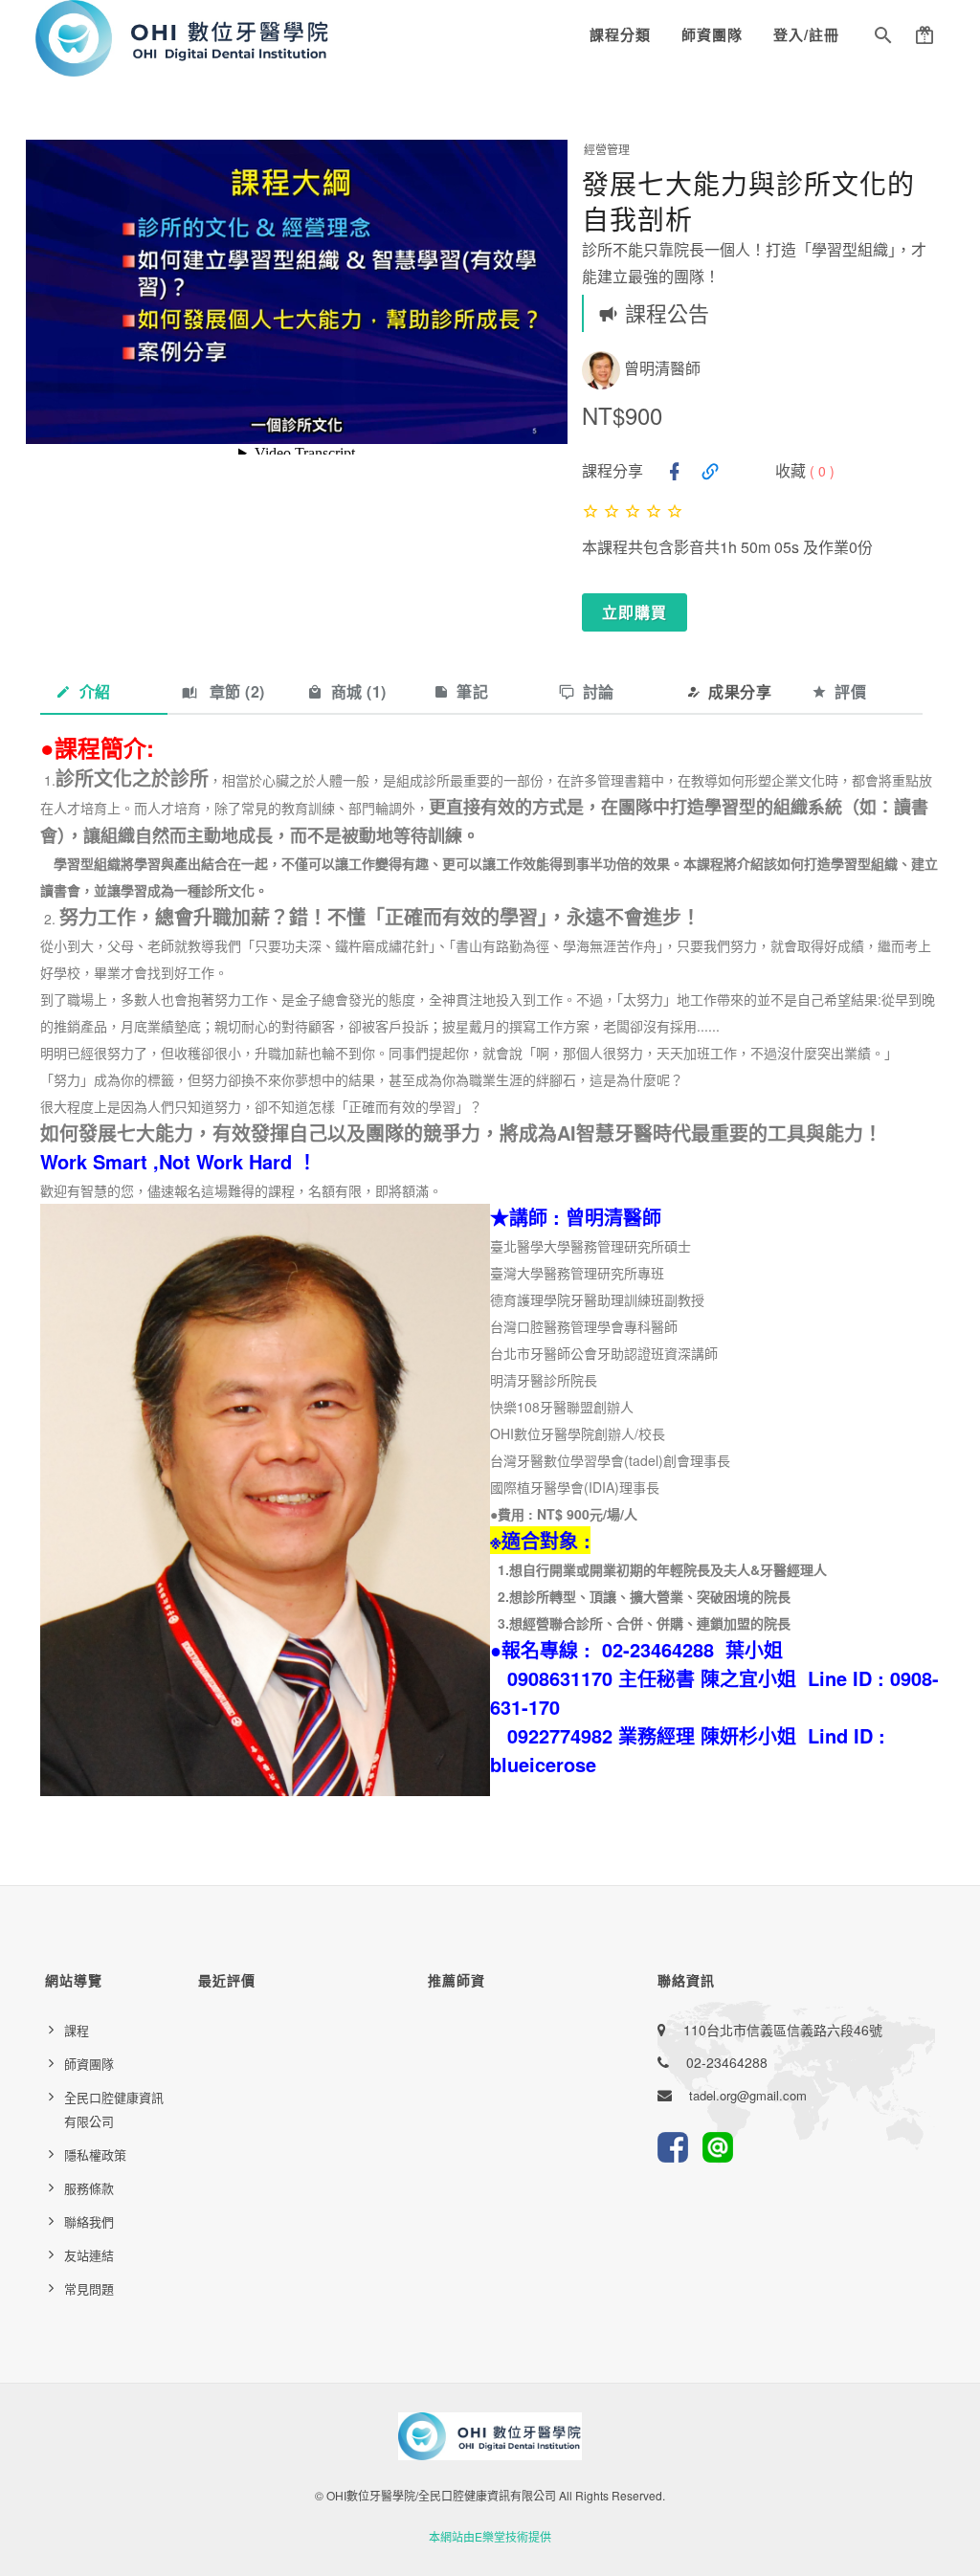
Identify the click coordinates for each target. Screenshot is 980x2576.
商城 (359, 691)
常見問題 (89, 2288)
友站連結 (89, 2255)
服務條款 (89, 2188)
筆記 (472, 691)
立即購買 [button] (635, 612)
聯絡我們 (89, 2221)
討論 (599, 691)
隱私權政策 (95, 2154)
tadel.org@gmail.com (748, 2095)
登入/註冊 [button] (806, 34)
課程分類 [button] (620, 34)
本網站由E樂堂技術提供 (490, 2536)
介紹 (95, 691)
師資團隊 (712, 34)
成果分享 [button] (740, 691)
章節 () (235, 691)
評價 (850, 691)
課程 (77, 2030)
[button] (883, 38)
